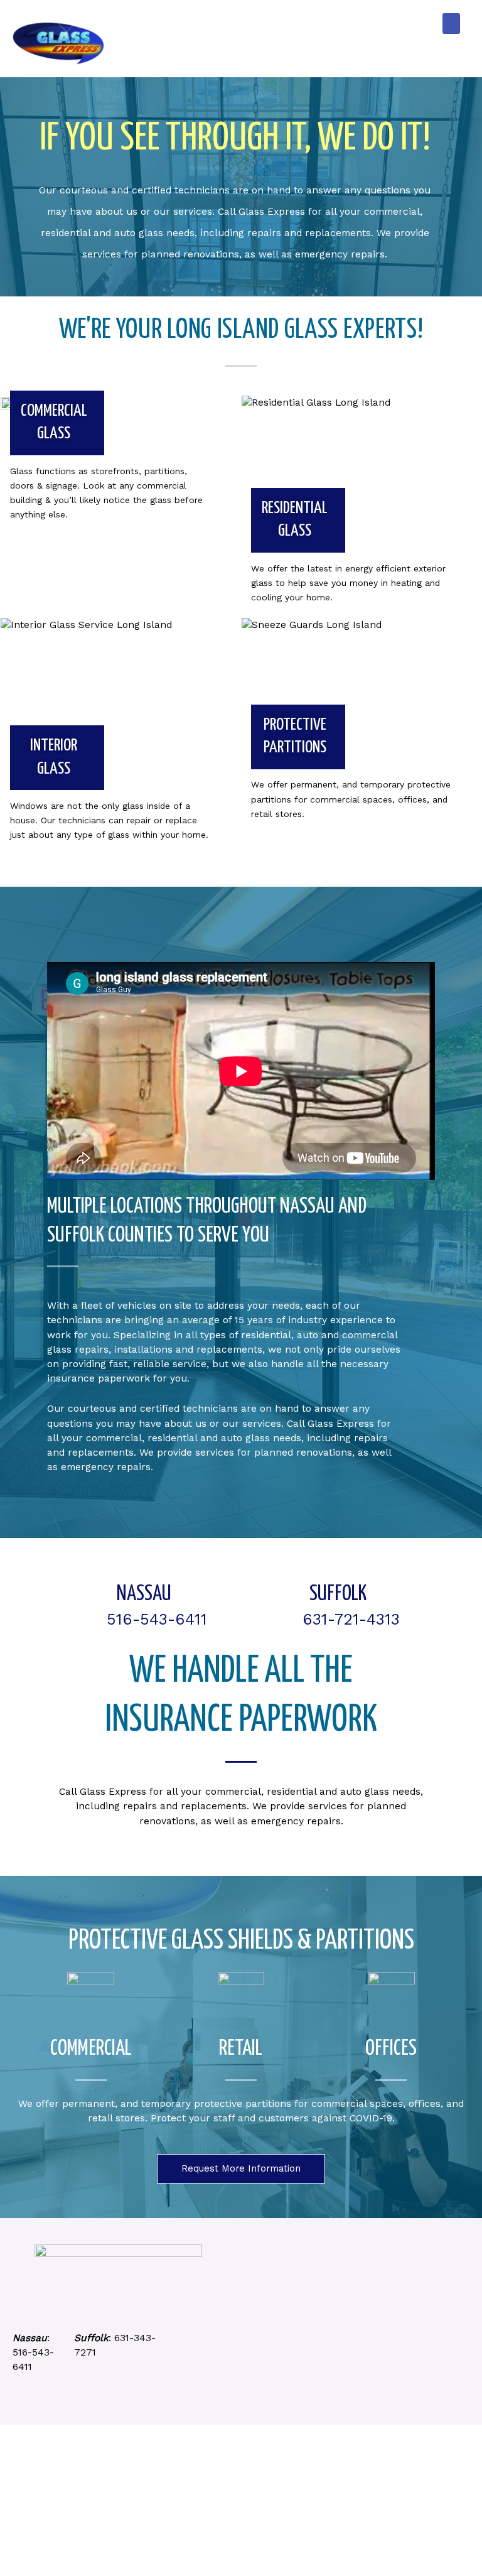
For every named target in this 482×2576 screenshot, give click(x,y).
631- (124, 2338)
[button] (451, 24)
